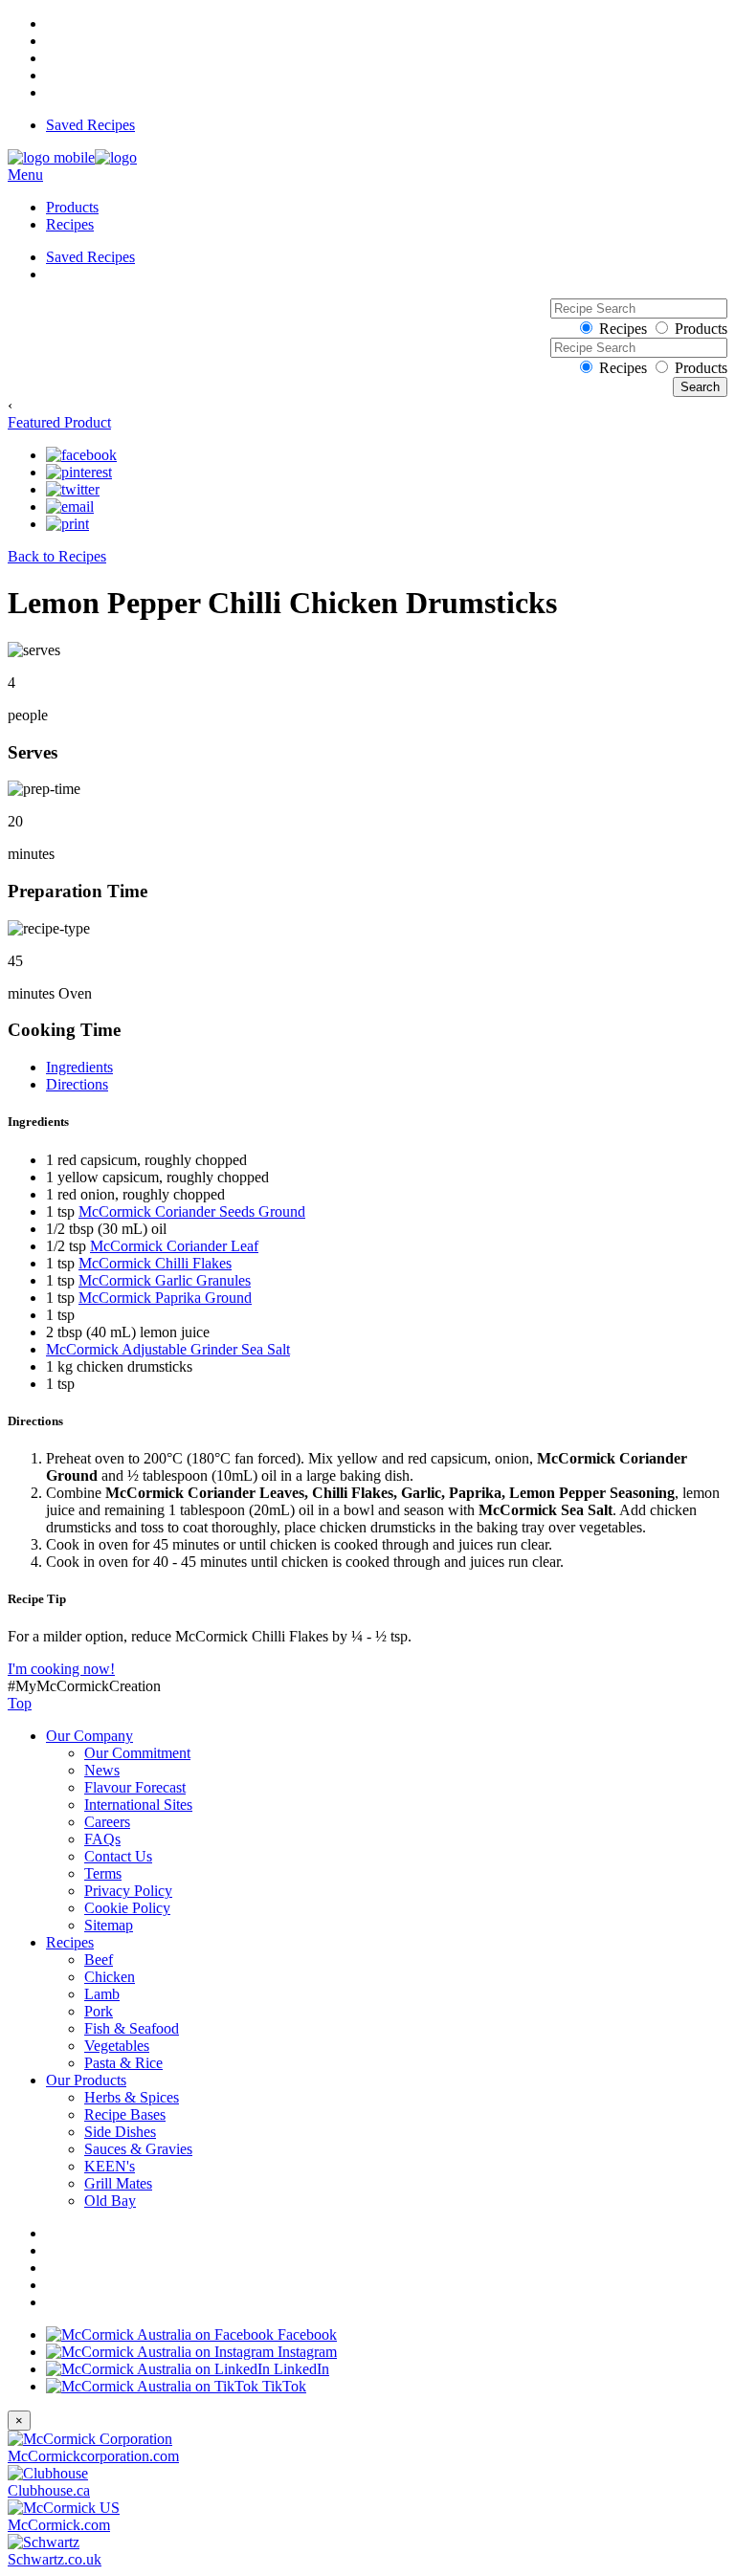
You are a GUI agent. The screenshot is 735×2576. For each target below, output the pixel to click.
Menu (25, 175)
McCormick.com (59, 2525)
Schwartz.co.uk (55, 2559)
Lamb (102, 1994)
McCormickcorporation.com (93, 2456)
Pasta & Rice (123, 2063)
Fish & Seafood (132, 2028)
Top (20, 1703)
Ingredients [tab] (79, 1067)
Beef (99, 1960)
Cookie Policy (127, 1908)
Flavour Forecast (135, 1787)
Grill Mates (118, 2183)
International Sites (138, 1805)
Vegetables (117, 2046)
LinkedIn (300, 2369)
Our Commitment (137, 1753)
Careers (107, 1822)
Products (72, 207)
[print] (67, 524)
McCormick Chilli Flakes (155, 1263)
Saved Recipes (90, 125)
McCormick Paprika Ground (165, 1298)
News (102, 1770)
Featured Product (59, 422)
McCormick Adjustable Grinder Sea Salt (168, 1349)
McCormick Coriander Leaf (174, 1246)
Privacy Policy (128, 1891)
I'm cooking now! (61, 1669)
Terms (103, 1873)
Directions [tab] (77, 1084)
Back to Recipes (57, 556)
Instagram (305, 2352)
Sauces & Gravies (138, 2149)
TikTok (282, 2386)
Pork (99, 2011)
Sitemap (109, 1925)
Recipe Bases (125, 2114)
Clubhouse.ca (49, 2490)
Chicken (110, 1977)
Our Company (89, 1736)
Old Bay (110, 2201)
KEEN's (110, 2166)
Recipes (70, 224)
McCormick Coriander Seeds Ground (192, 1211)
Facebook (305, 2334)
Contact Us (118, 1856)
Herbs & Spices (132, 2097)
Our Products (86, 2080)
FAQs (102, 1839)
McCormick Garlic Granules (165, 1280)
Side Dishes (120, 2132)
